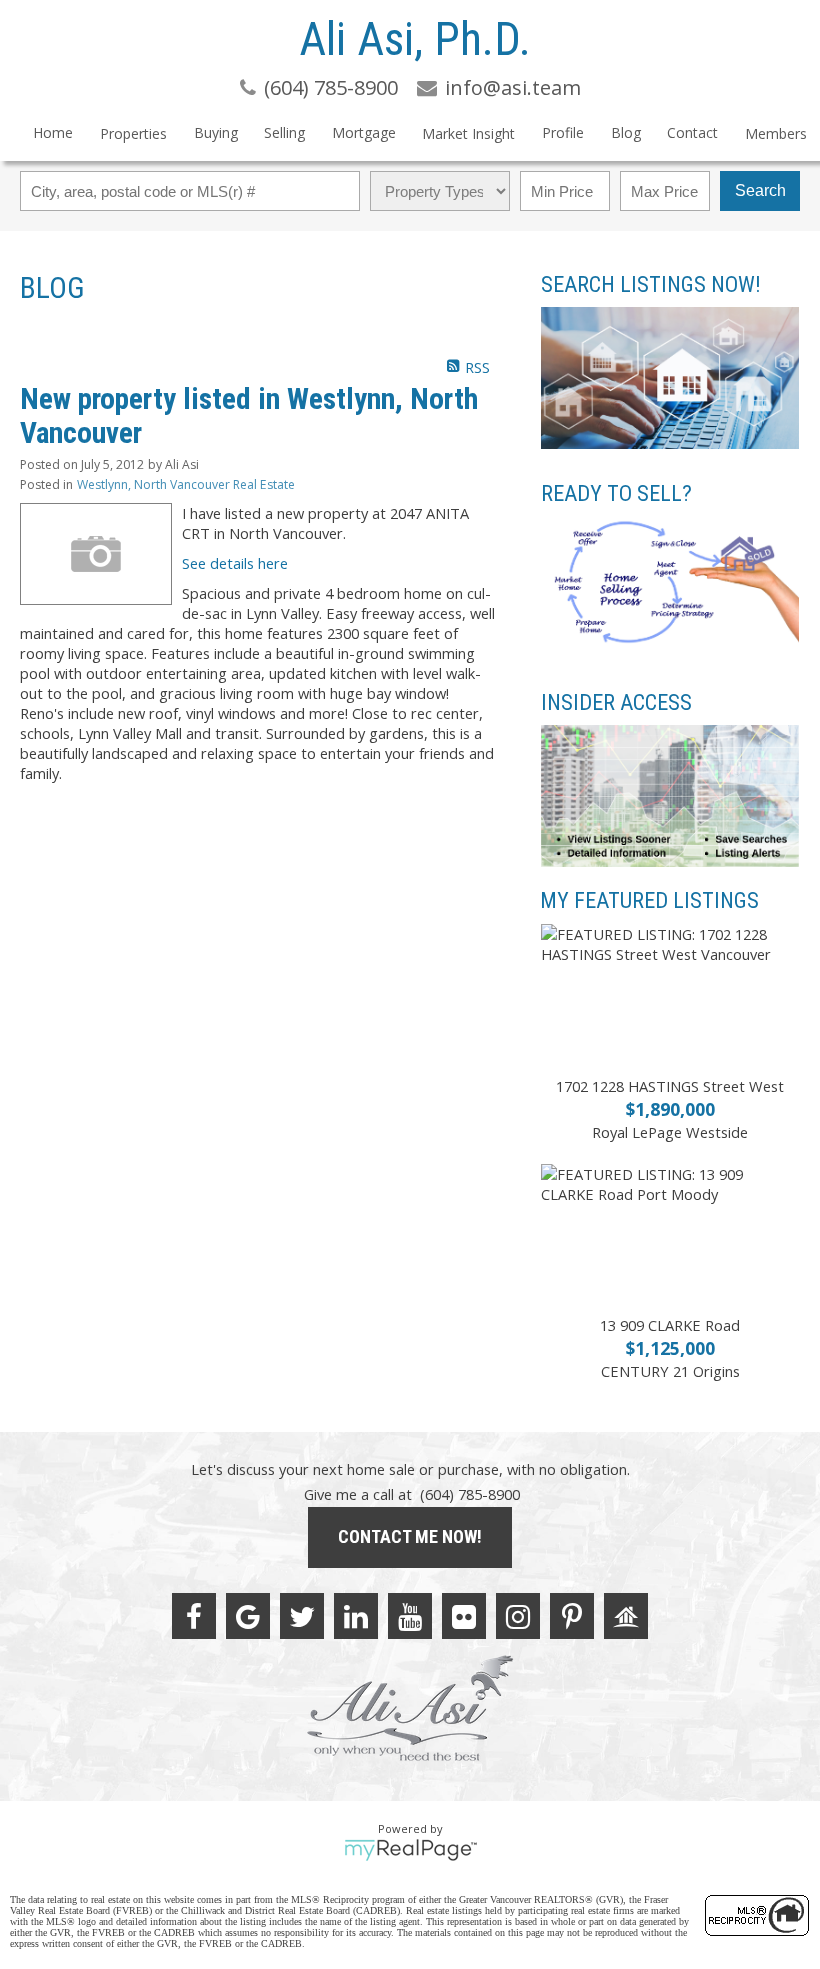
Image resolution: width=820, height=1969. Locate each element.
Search (760, 190)
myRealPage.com (410, 1850)
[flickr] (464, 1616)
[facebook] (194, 1616)
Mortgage (364, 132)
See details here (235, 563)
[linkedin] (356, 1616)
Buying (216, 132)
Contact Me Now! (410, 1536)
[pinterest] (572, 1616)
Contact (692, 132)
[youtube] (410, 1616)
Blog (626, 132)
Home (53, 132)
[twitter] (302, 1616)
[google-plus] (248, 1616)
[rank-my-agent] (626, 1616)
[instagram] (518, 1616)
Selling (284, 132)
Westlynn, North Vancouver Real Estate (186, 484)
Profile (563, 132)
